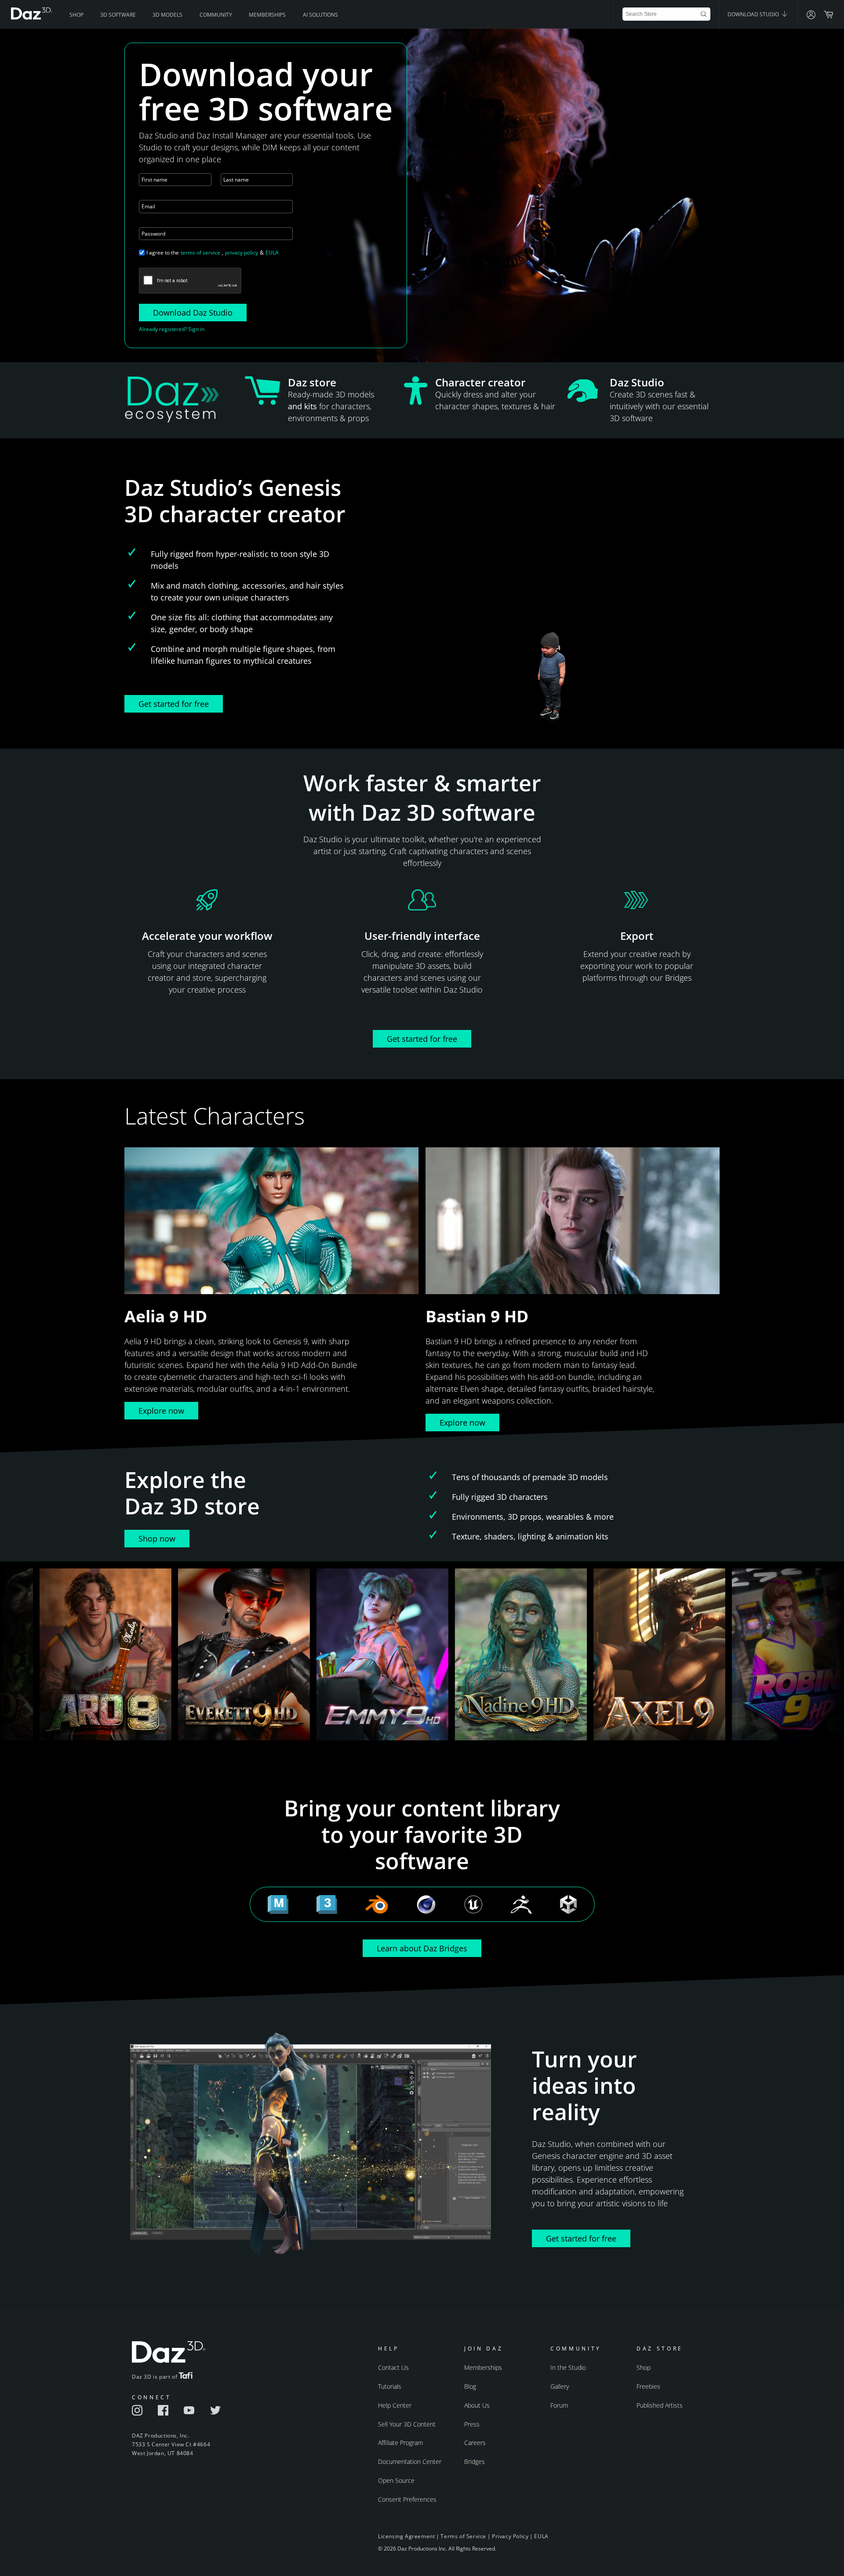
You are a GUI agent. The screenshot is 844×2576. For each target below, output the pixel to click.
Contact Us (393, 2367)
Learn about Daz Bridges (422, 1948)
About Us (477, 2405)
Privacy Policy (510, 2536)
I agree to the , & (213, 253)
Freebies (648, 2386)
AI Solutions (320, 15)
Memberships (267, 15)
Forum (559, 2405)
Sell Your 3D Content (407, 2424)
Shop (76, 15)
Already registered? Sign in (172, 329)
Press (472, 2424)
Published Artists (660, 2405)
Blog (470, 2386)
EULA (272, 253)
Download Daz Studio (193, 313)
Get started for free (174, 704)
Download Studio (754, 14)
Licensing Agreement (406, 2536)
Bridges (475, 2461)
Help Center (395, 2405)
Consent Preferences (407, 2499)
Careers (475, 2443)
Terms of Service (463, 2536)
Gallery (560, 2386)
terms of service (200, 253)
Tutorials (390, 2386)
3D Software (118, 15)
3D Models (167, 15)
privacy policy (242, 253)
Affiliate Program (400, 2443)
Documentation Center (410, 2461)
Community (216, 15)
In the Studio (568, 2367)
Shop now (157, 1539)
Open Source (396, 2480)
